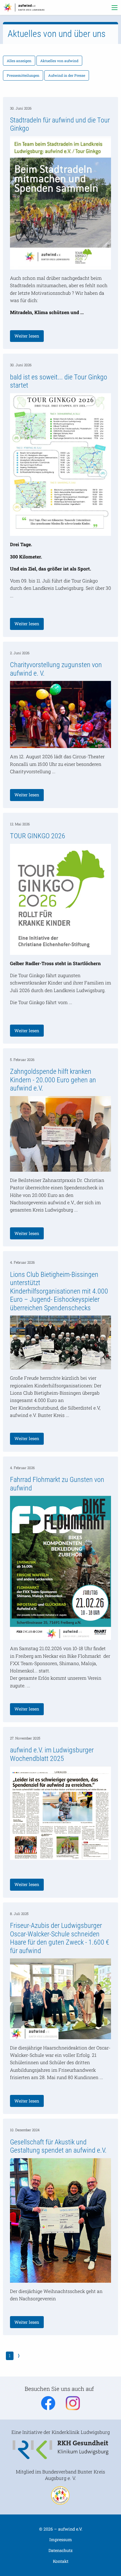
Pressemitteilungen (23, 75)
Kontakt (61, 2561)
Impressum (61, 2540)
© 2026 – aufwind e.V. (61, 2529)
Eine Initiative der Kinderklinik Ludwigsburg (61, 2432)
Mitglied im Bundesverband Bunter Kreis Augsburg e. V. (60, 2475)
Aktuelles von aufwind (59, 61)
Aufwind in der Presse (67, 75)
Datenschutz (60, 2550)
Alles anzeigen (19, 61)
